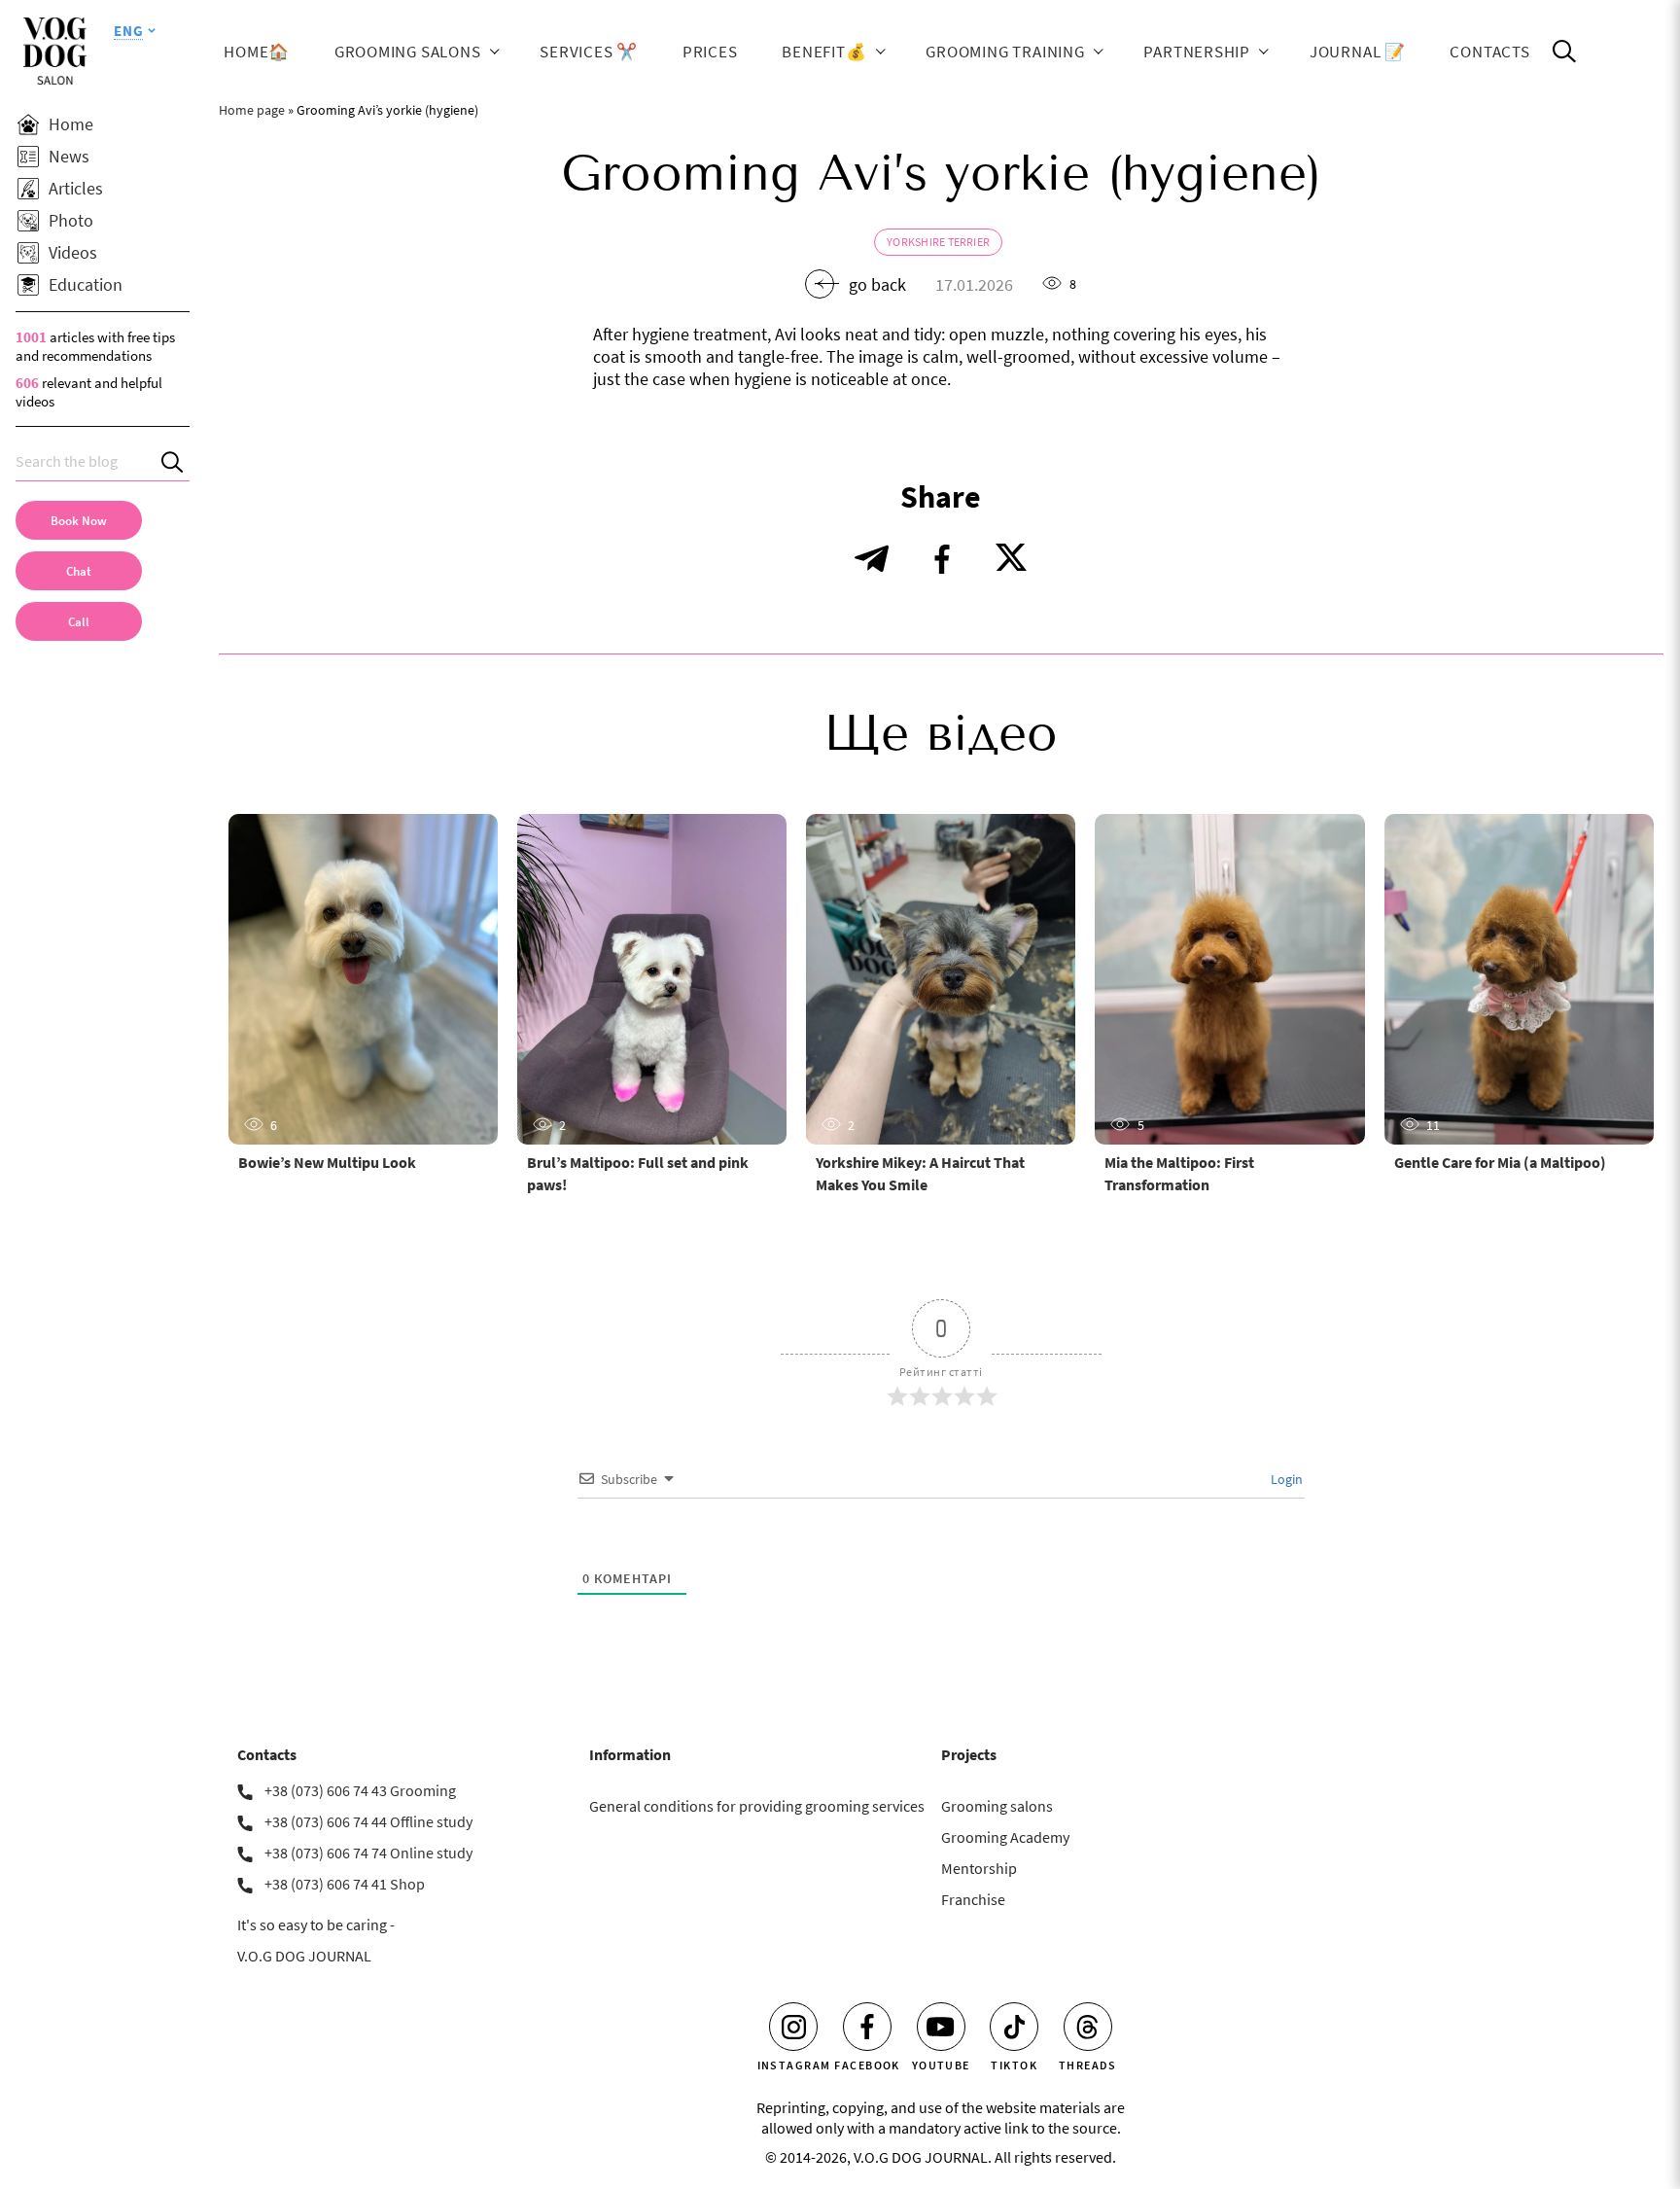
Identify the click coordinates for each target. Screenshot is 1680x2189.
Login (1285, 1479)
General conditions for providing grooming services (757, 1806)
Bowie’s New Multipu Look (327, 1162)
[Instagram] (793, 2027)
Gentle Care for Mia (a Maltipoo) (1500, 1162)
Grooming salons (408, 51)
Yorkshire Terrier (938, 242)
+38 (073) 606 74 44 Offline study (368, 1821)
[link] (79, 621)
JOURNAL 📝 (1358, 51)
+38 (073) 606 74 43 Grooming (360, 1790)
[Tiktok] (1014, 2027)
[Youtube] (941, 2027)
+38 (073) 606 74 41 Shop (345, 1884)
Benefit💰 (824, 51)
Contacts (1489, 51)
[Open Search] (1564, 52)
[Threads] (1088, 2027)
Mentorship (979, 1868)
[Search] (175, 461)
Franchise (973, 1899)
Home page (252, 110)
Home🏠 (257, 51)
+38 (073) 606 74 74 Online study (368, 1853)
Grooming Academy (1005, 1837)
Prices (710, 51)
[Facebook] (867, 2027)
